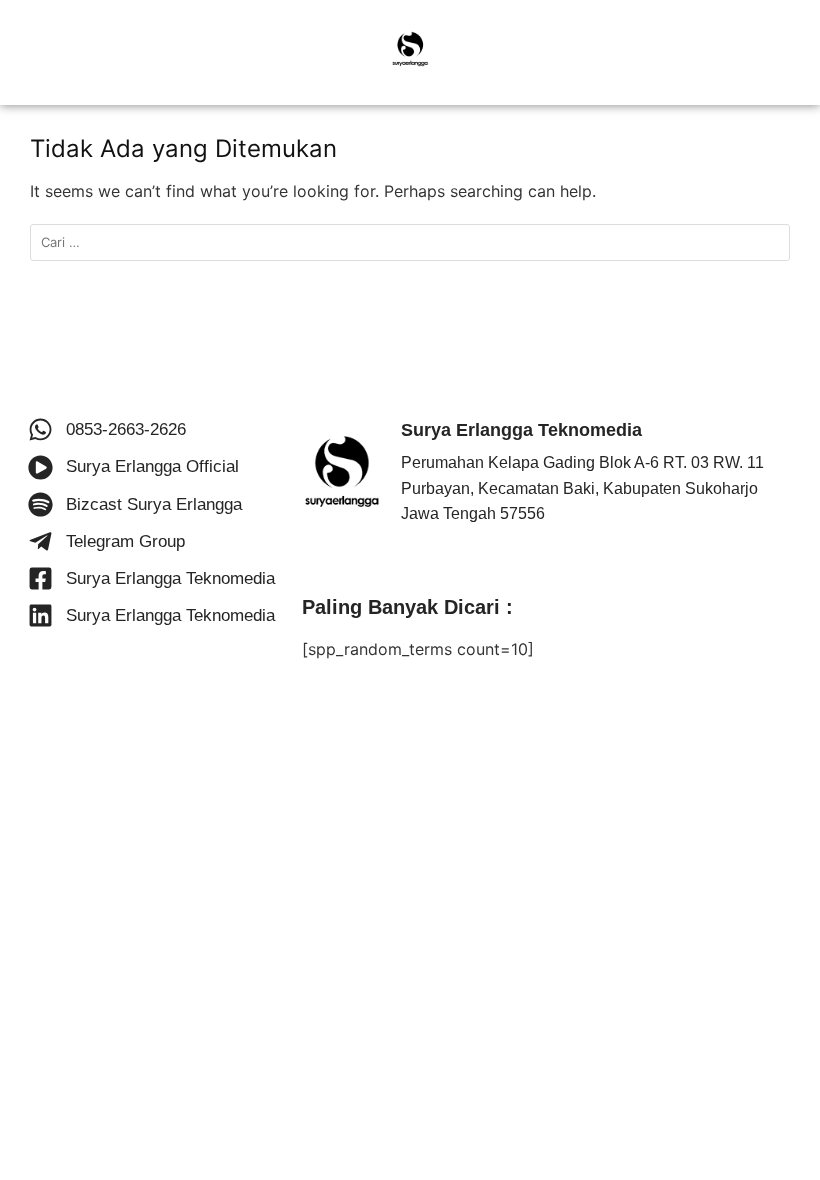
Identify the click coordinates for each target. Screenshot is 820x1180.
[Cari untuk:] (410, 242)
